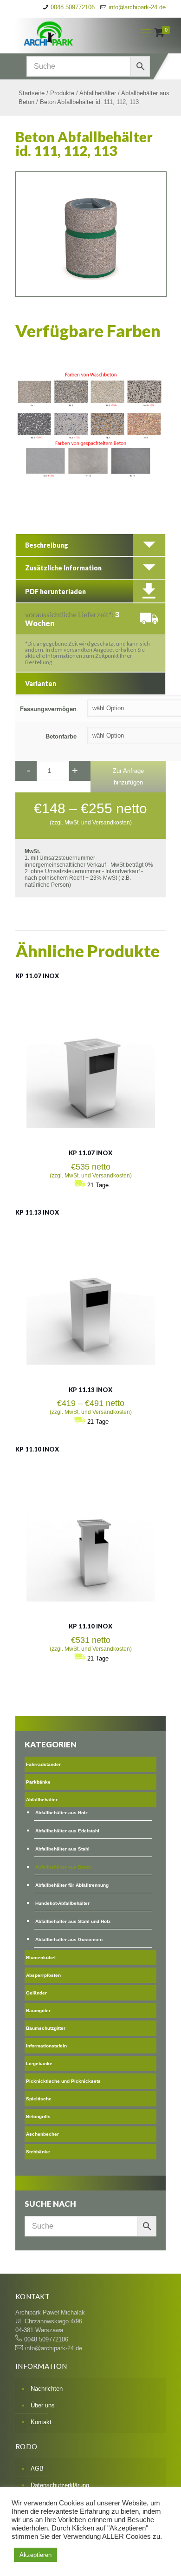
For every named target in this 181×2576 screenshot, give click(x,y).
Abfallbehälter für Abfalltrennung (72, 1885)
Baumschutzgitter (46, 2028)
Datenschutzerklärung (60, 2485)
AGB (37, 2468)
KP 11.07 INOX (37, 976)
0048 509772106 (73, 7)
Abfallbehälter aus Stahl (62, 1849)
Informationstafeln (46, 2046)
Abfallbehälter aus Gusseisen (69, 1939)
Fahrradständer (43, 1764)
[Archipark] (69, 33)
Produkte (62, 93)
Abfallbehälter (98, 93)
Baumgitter (38, 2010)
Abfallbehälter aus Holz (61, 1813)
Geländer (36, 1993)
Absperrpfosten (43, 1975)
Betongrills (38, 2116)
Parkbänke (38, 1782)
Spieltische (39, 2099)
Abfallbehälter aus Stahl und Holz (73, 1921)
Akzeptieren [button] (36, 2555)
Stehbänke (38, 2152)
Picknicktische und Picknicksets (63, 2081)
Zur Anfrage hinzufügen (128, 777)
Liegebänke (39, 2063)
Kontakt (41, 2422)
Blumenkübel (41, 1958)
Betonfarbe (61, 736)
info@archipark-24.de (137, 7)
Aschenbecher (42, 2134)
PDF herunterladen (55, 592)
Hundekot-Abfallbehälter (62, 1903)
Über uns (43, 2405)
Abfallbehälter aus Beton (63, 1867)
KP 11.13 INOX (37, 1212)
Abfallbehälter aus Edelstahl (67, 1831)
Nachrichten (47, 2389)
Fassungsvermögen (48, 709)
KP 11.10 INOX (37, 1449)
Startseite (32, 93)
